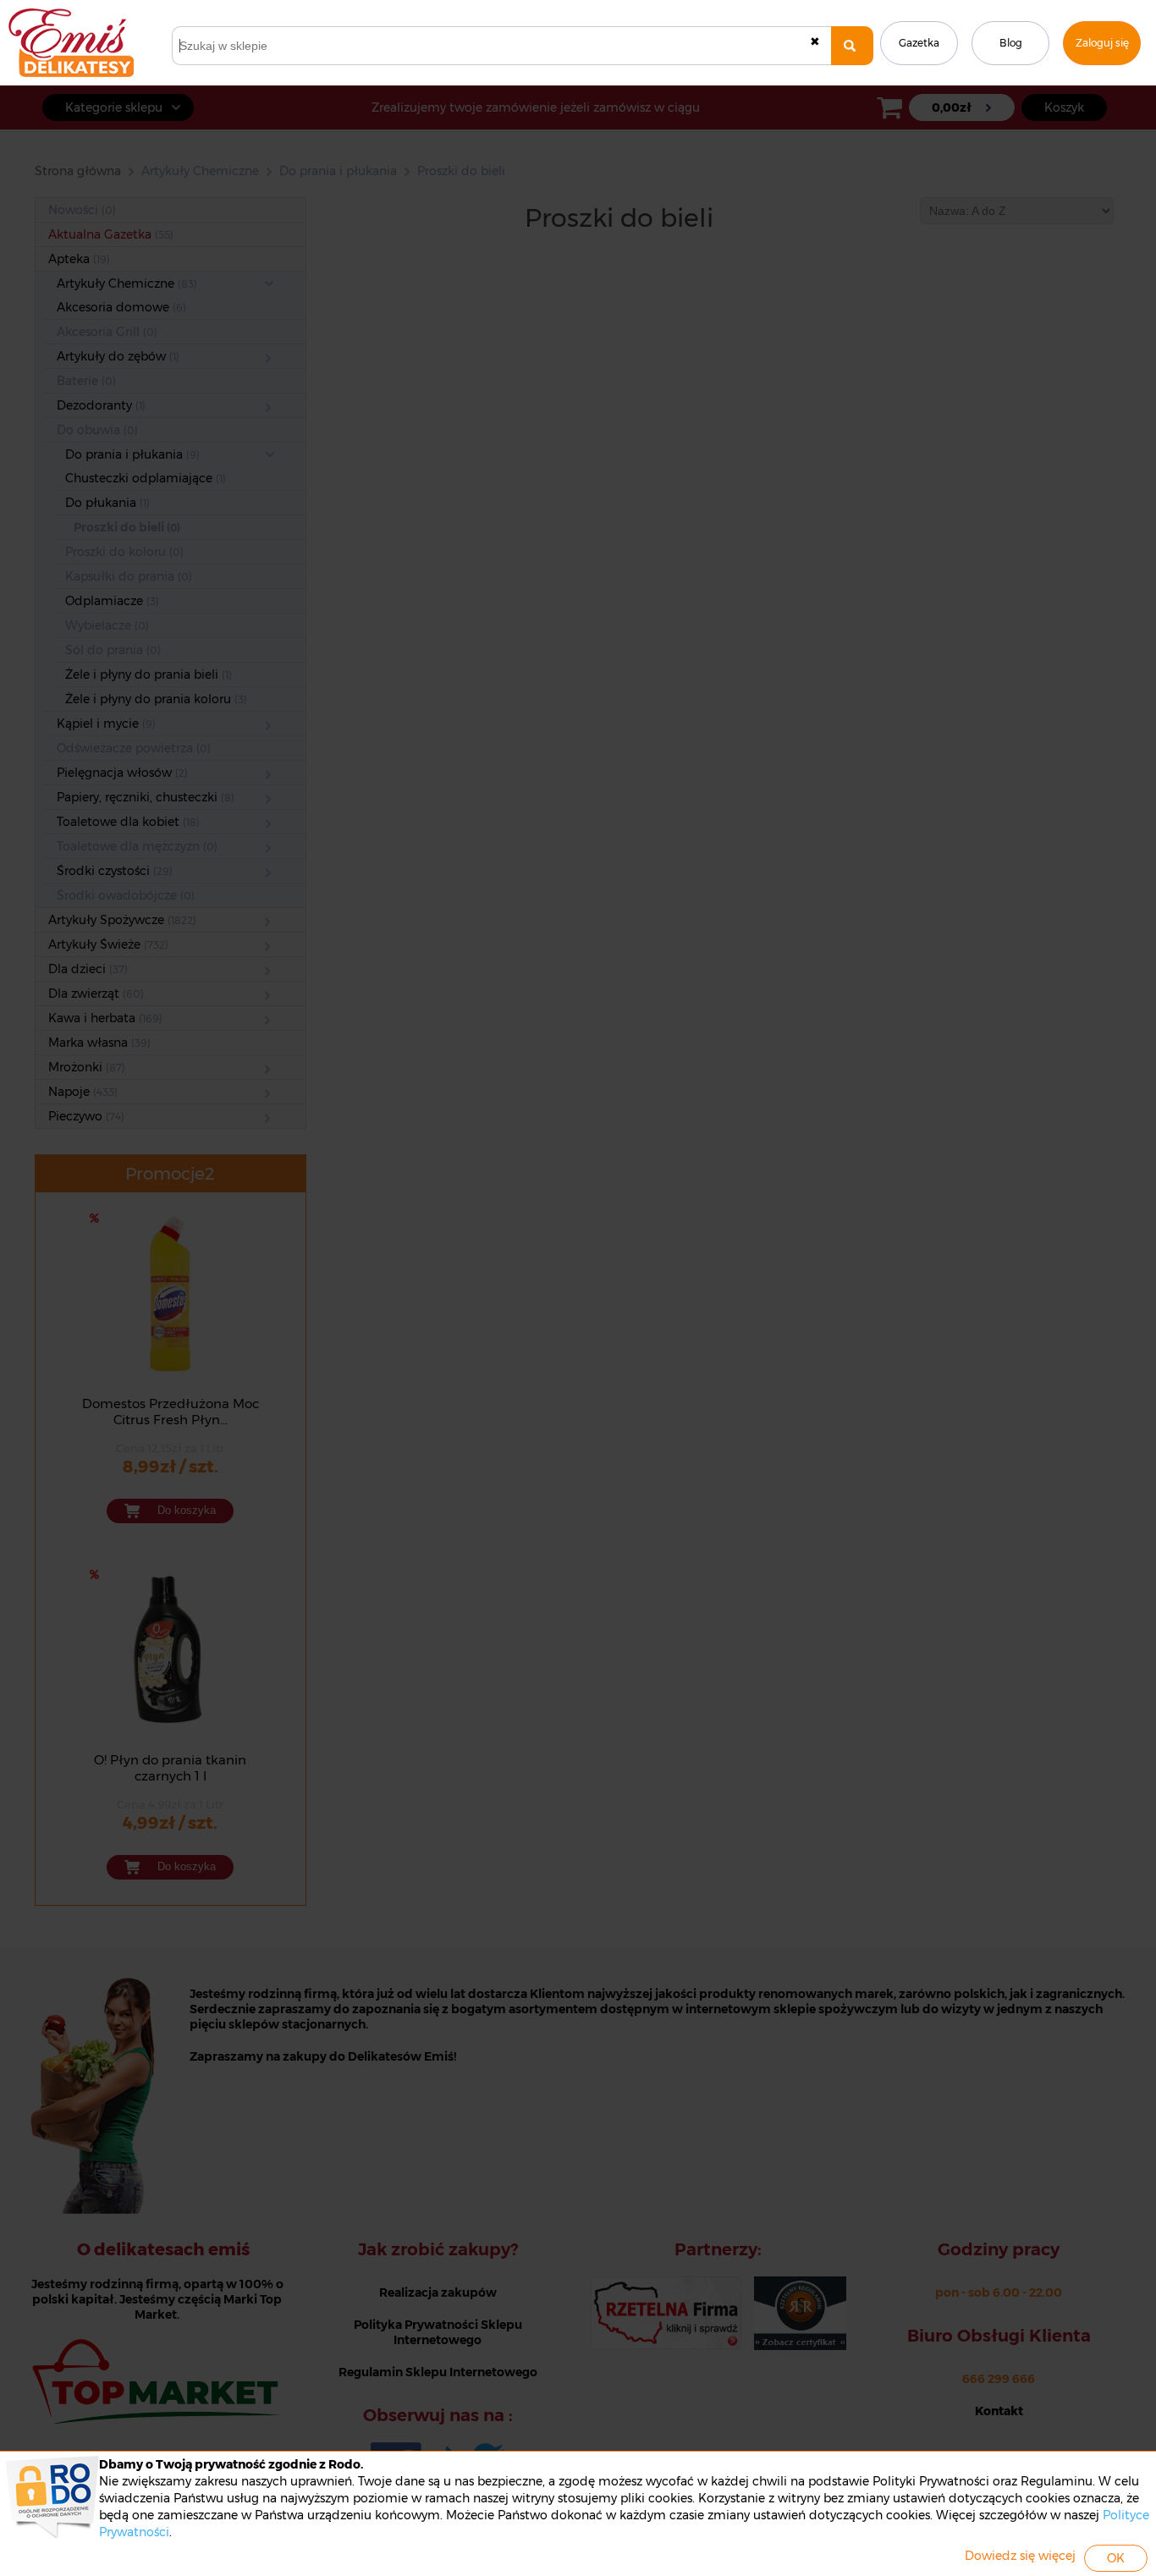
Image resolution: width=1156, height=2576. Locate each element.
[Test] (852, 46)
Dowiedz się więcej (1020, 2556)
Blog (1011, 43)
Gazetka (919, 43)
